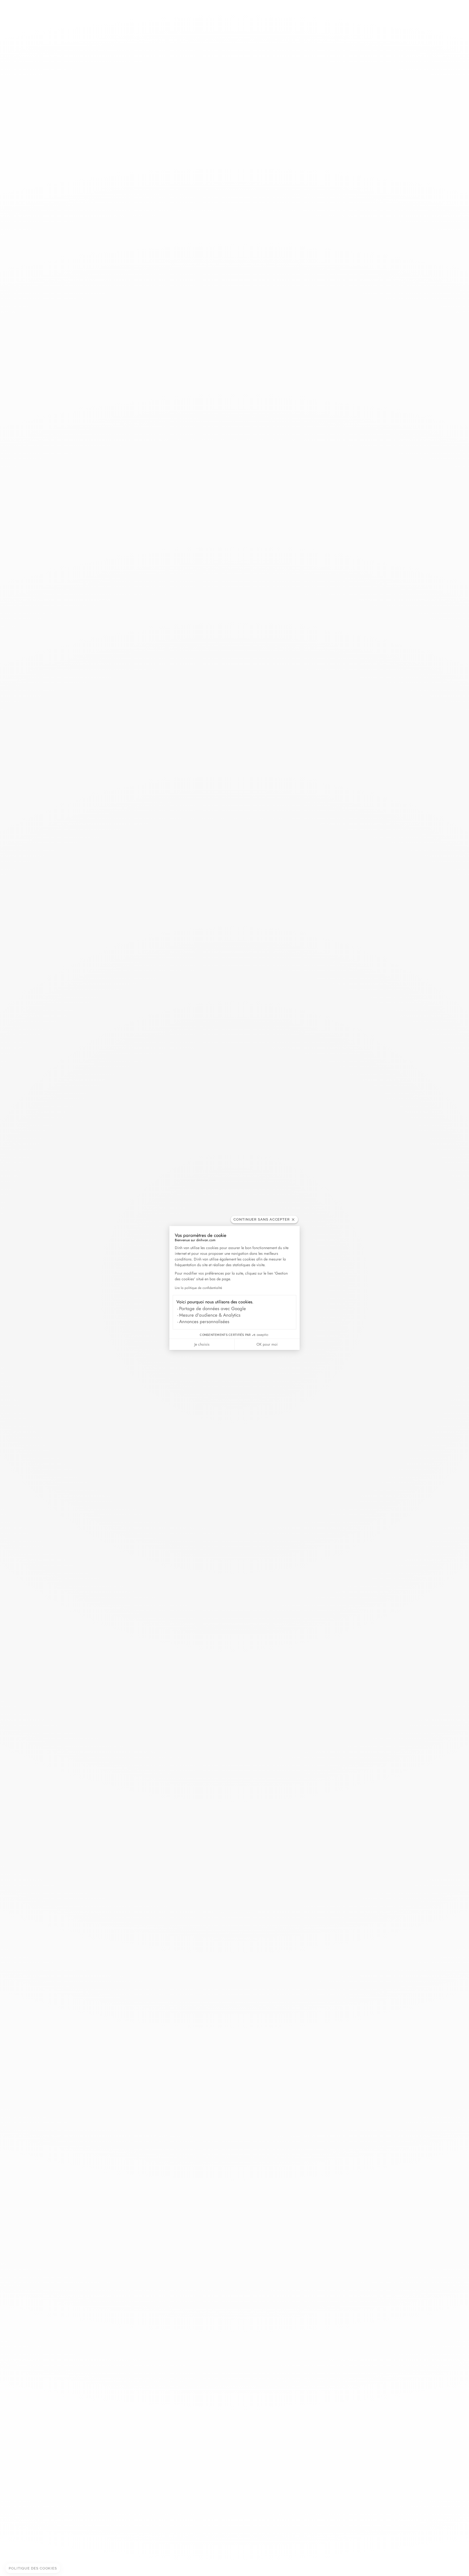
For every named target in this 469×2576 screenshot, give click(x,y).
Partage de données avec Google (213, 1308)
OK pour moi (267, 1344)
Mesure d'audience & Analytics (210, 1315)
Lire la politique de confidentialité (198, 1288)
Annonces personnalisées (204, 1321)
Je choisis (202, 1344)
